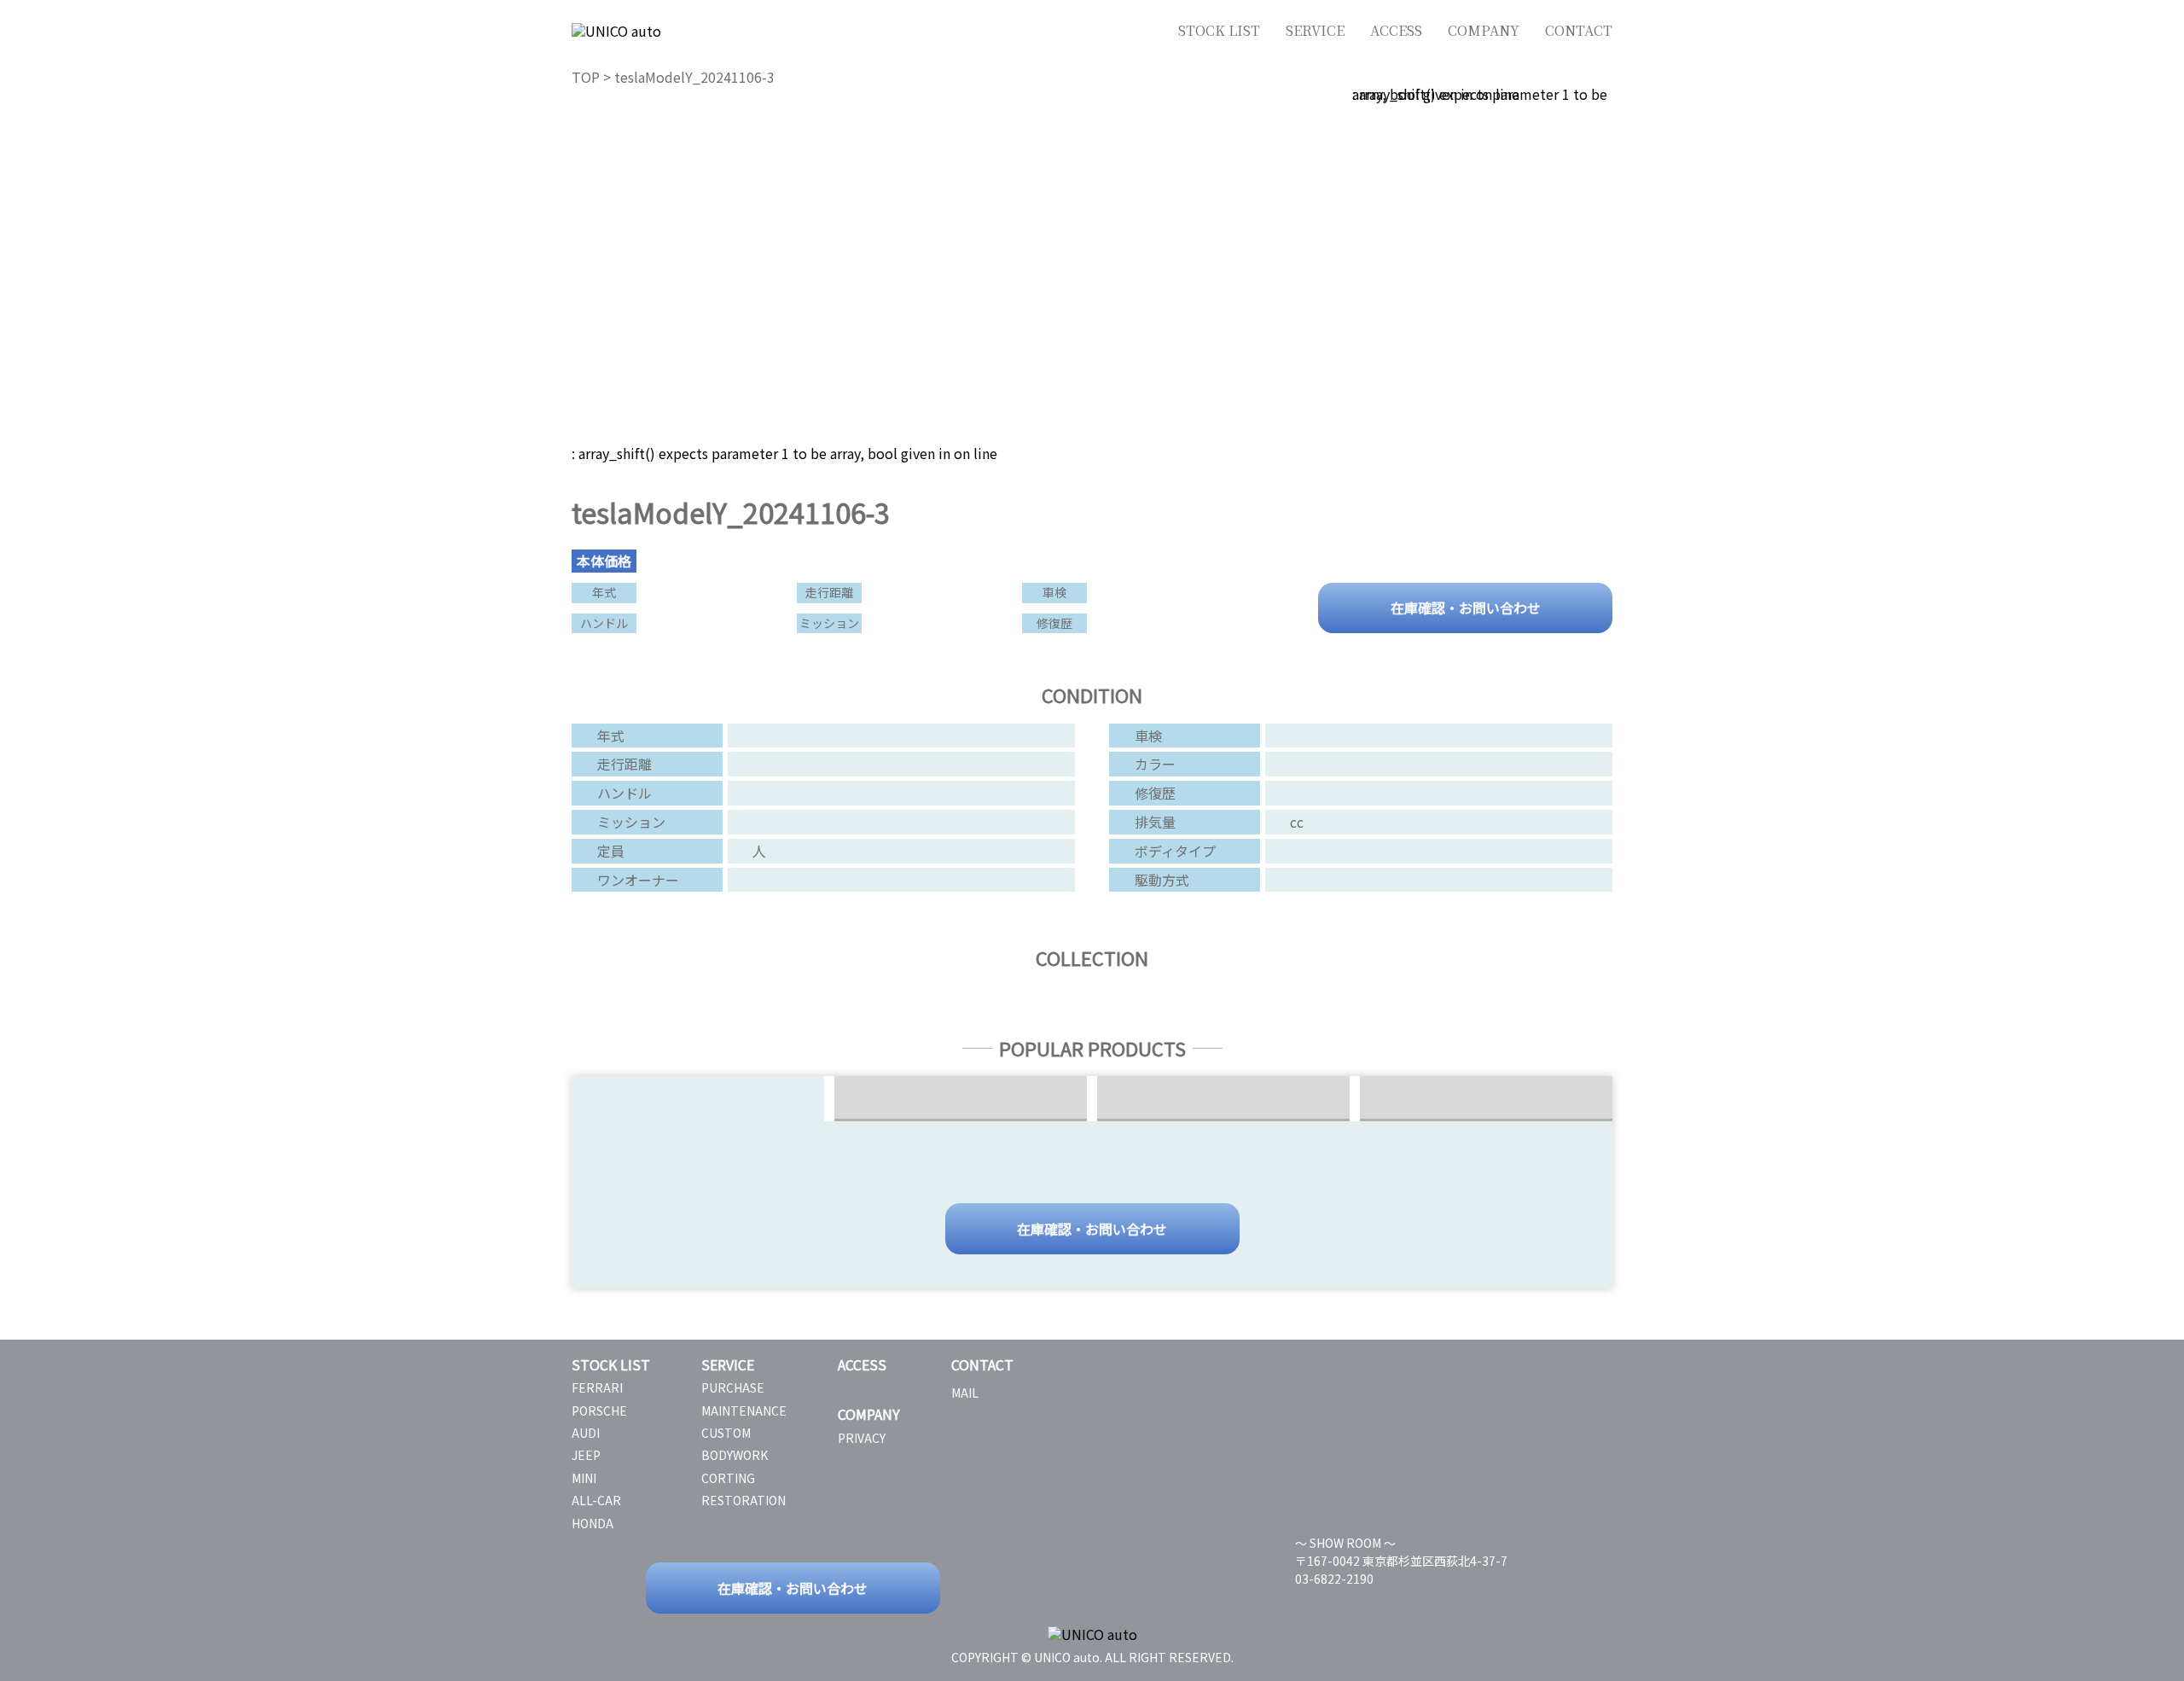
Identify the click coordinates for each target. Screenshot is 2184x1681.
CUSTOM (726, 1433)
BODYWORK (735, 1455)
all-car (596, 1500)
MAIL (965, 1393)
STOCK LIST (1219, 30)
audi (586, 1433)
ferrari (597, 1387)
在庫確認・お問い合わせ (1466, 606)
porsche (599, 1411)
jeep (586, 1455)
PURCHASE (733, 1387)
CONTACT (1579, 30)
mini (584, 1478)
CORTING (728, 1478)
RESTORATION (743, 1500)
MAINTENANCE (744, 1411)
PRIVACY (862, 1438)
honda (592, 1523)
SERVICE (1315, 30)
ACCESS (1396, 30)
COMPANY (1484, 30)
